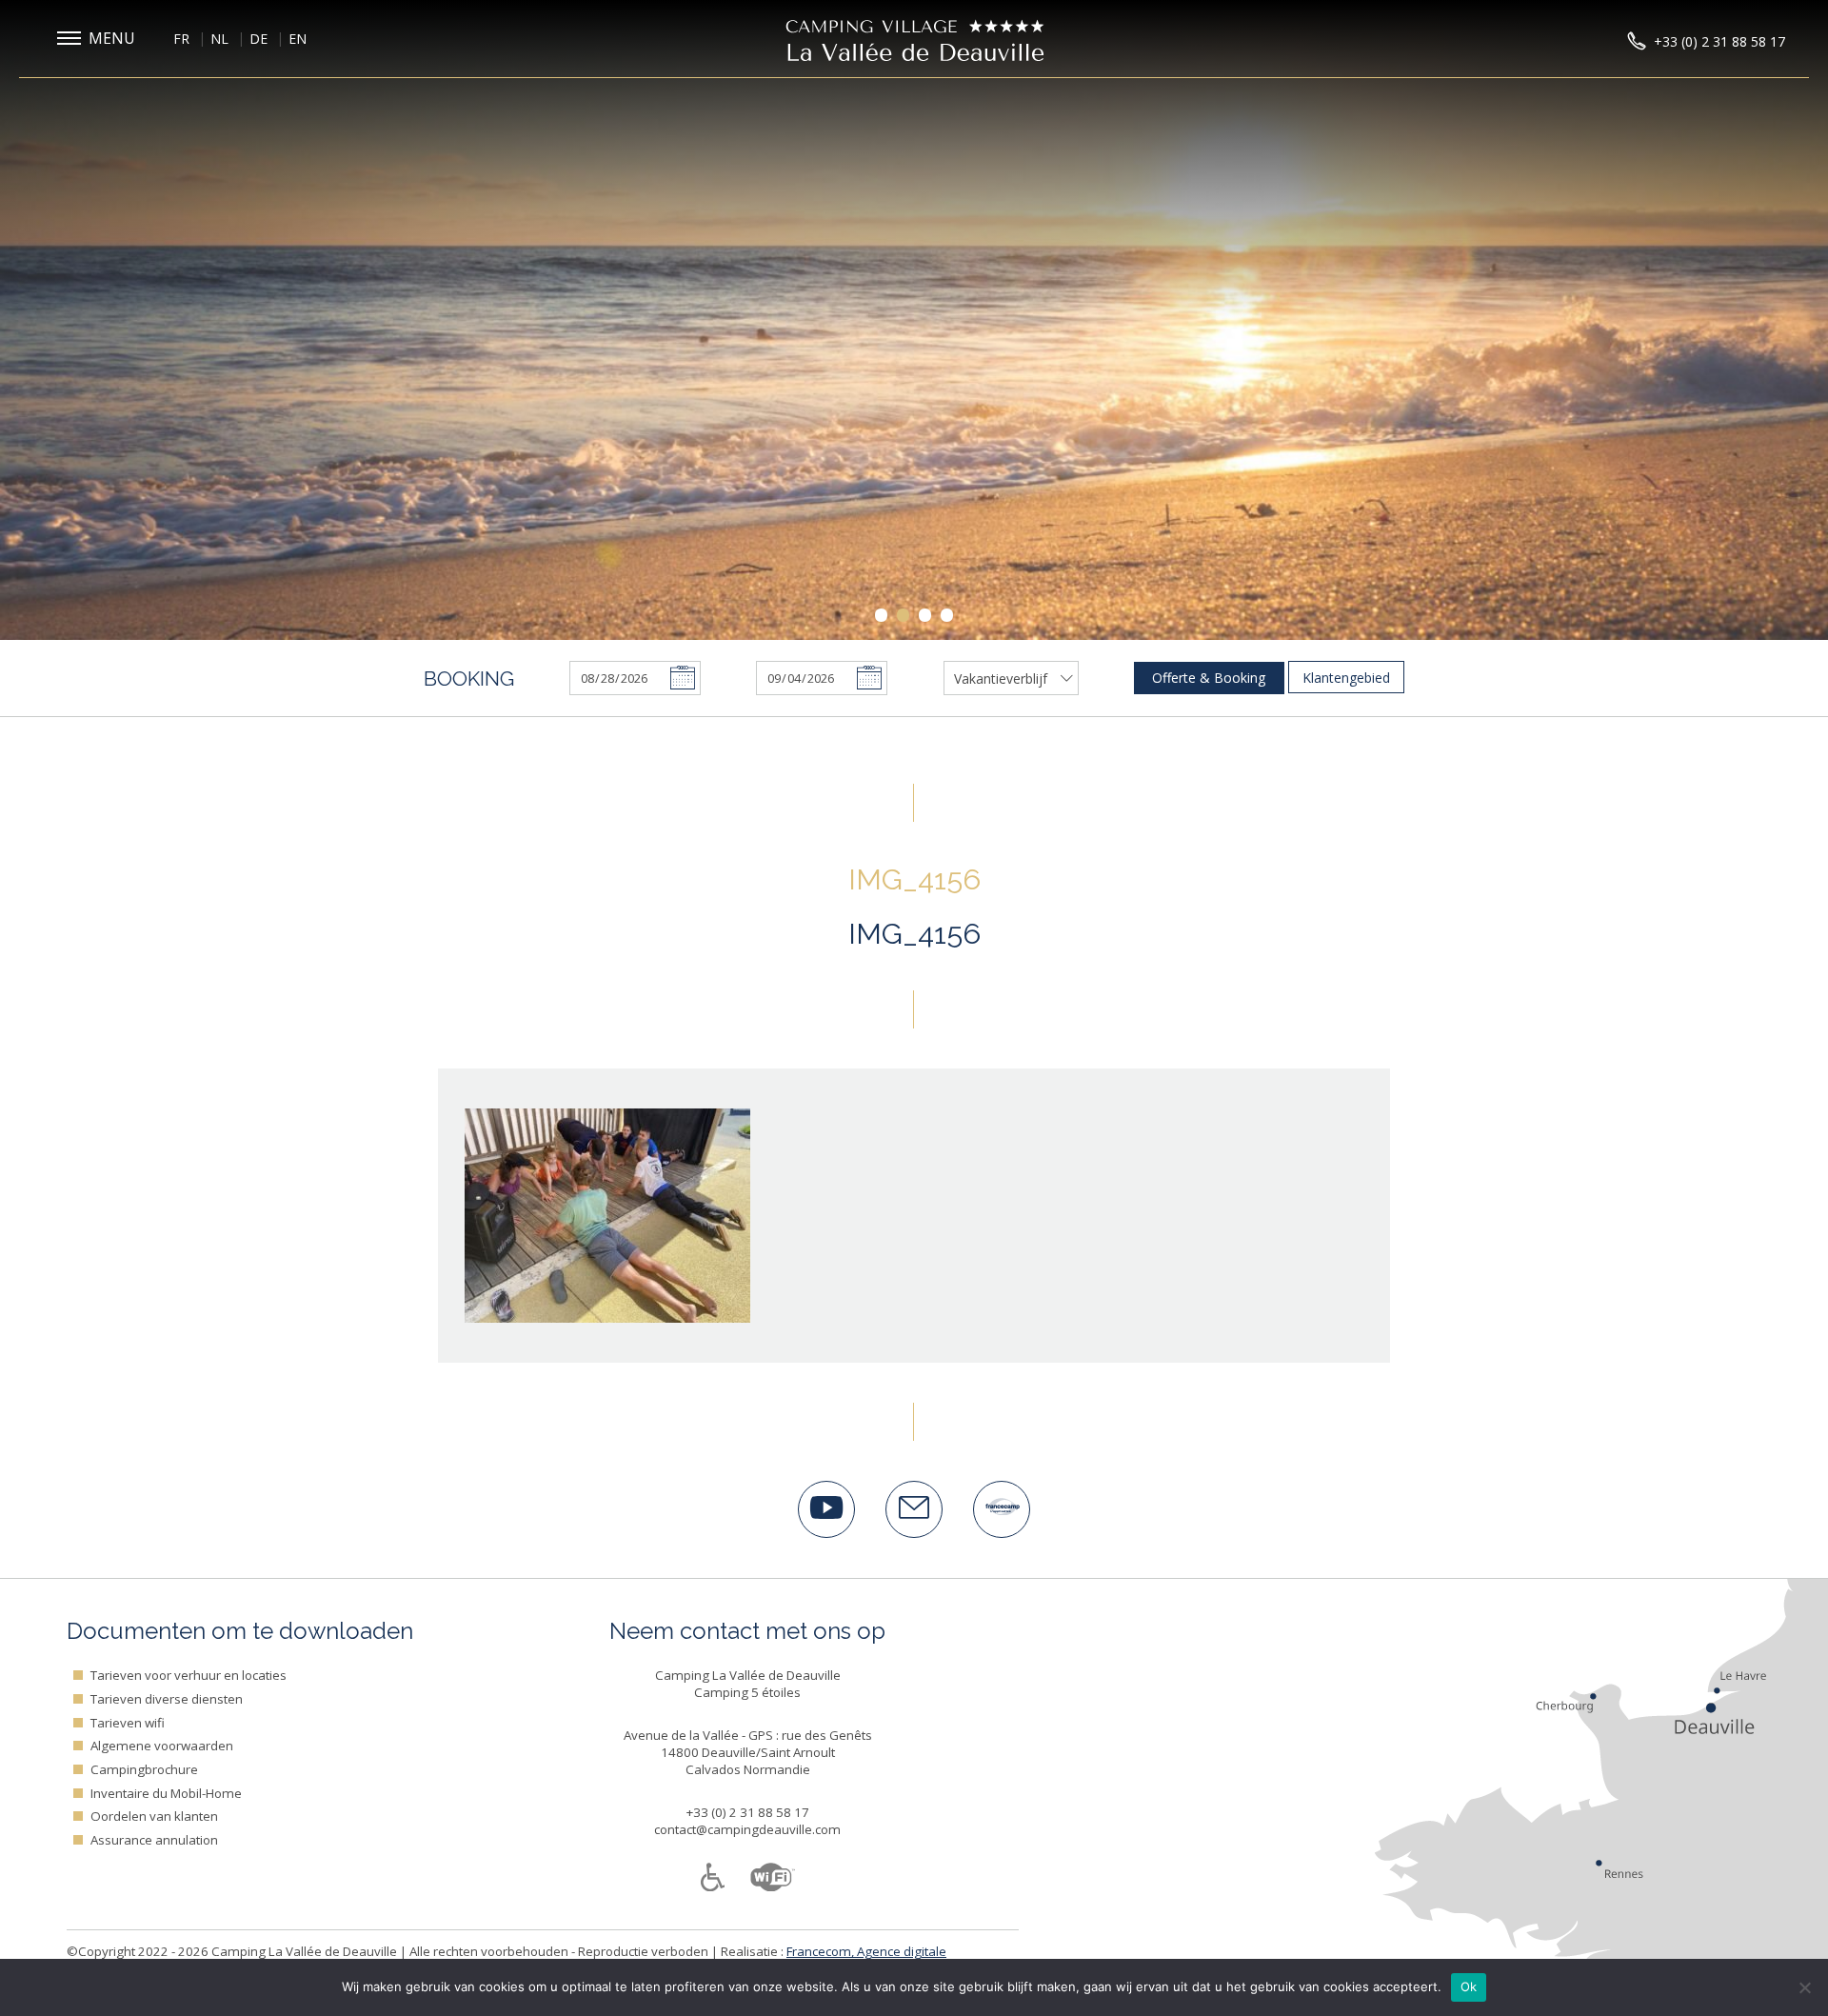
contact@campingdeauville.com (747, 1829)
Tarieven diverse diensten (167, 1699)
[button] (100, 39)
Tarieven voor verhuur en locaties (189, 1675)
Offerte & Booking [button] (1209, 678)
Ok (1469, 1986)
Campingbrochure (144, 1769)
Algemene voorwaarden (162, 1746)
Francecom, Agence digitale (866, 1951)
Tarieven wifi (128, 1723)
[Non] (1804, 1987)
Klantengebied (1346, 678)
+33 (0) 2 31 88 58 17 (748, 1812)
